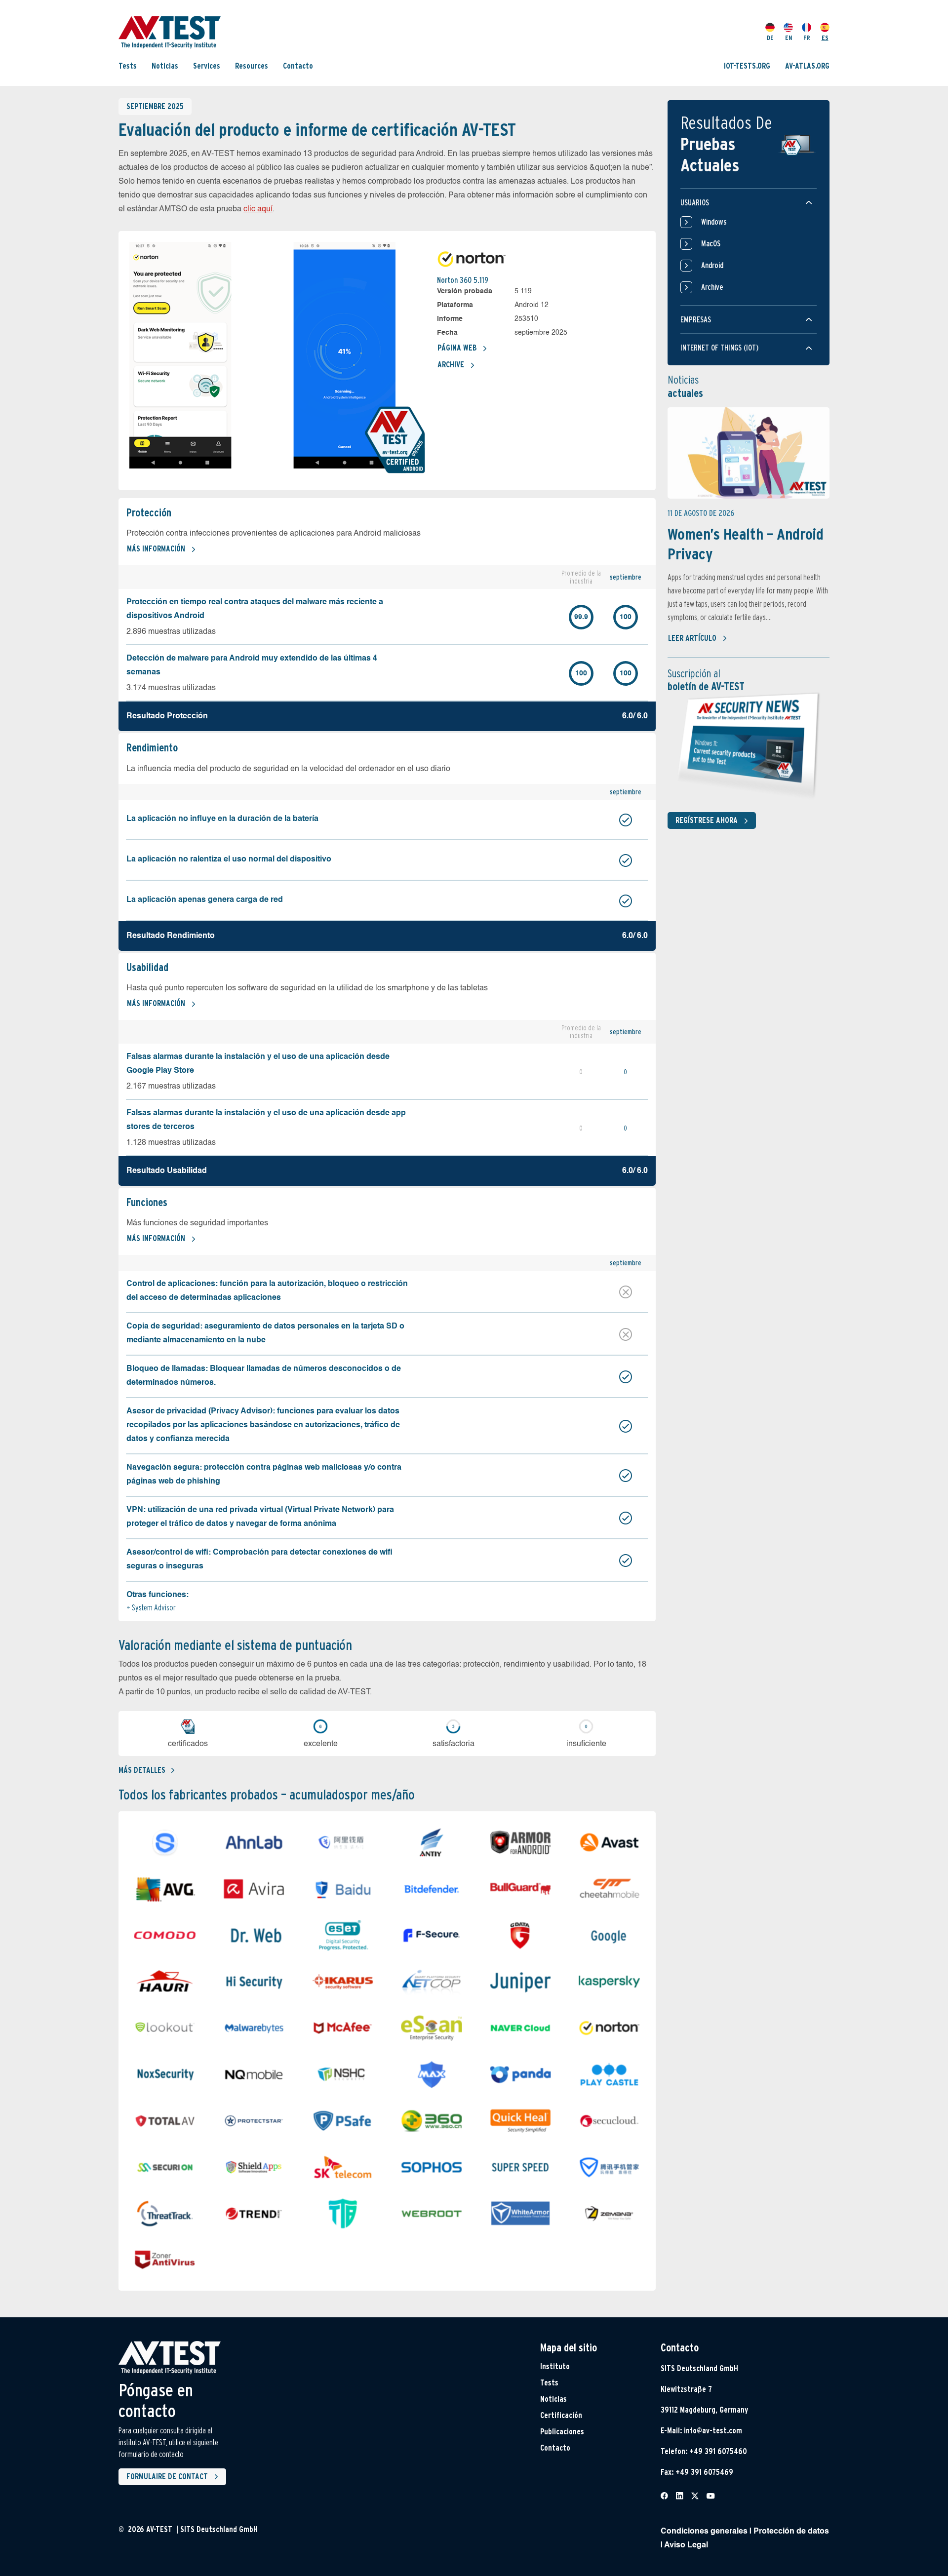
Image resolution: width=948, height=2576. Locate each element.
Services (207, 65)
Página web (457, 348)
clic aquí (258, 209)
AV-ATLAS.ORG (807, 65)
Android (712, 265)
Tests (128, 65)
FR (807, 38)
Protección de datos (791, 2532)
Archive (451, 365)
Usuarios (695, 203)
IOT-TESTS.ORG (747, 65)
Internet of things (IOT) (719, 348)
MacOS (711, 244)
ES (825, 38)
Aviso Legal (686, 2545)
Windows (714, 222)
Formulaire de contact (167, 2477)
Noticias (165, 65)
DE (770, 38)
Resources (252, 65)
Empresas (696, 320)
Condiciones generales (704, 2532)
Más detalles (142, 1770)
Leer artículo (692, 638)
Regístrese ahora (707, 820)
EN (789, 38)
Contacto (298, 65)
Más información (156, 549)
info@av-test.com (713, 2431)
